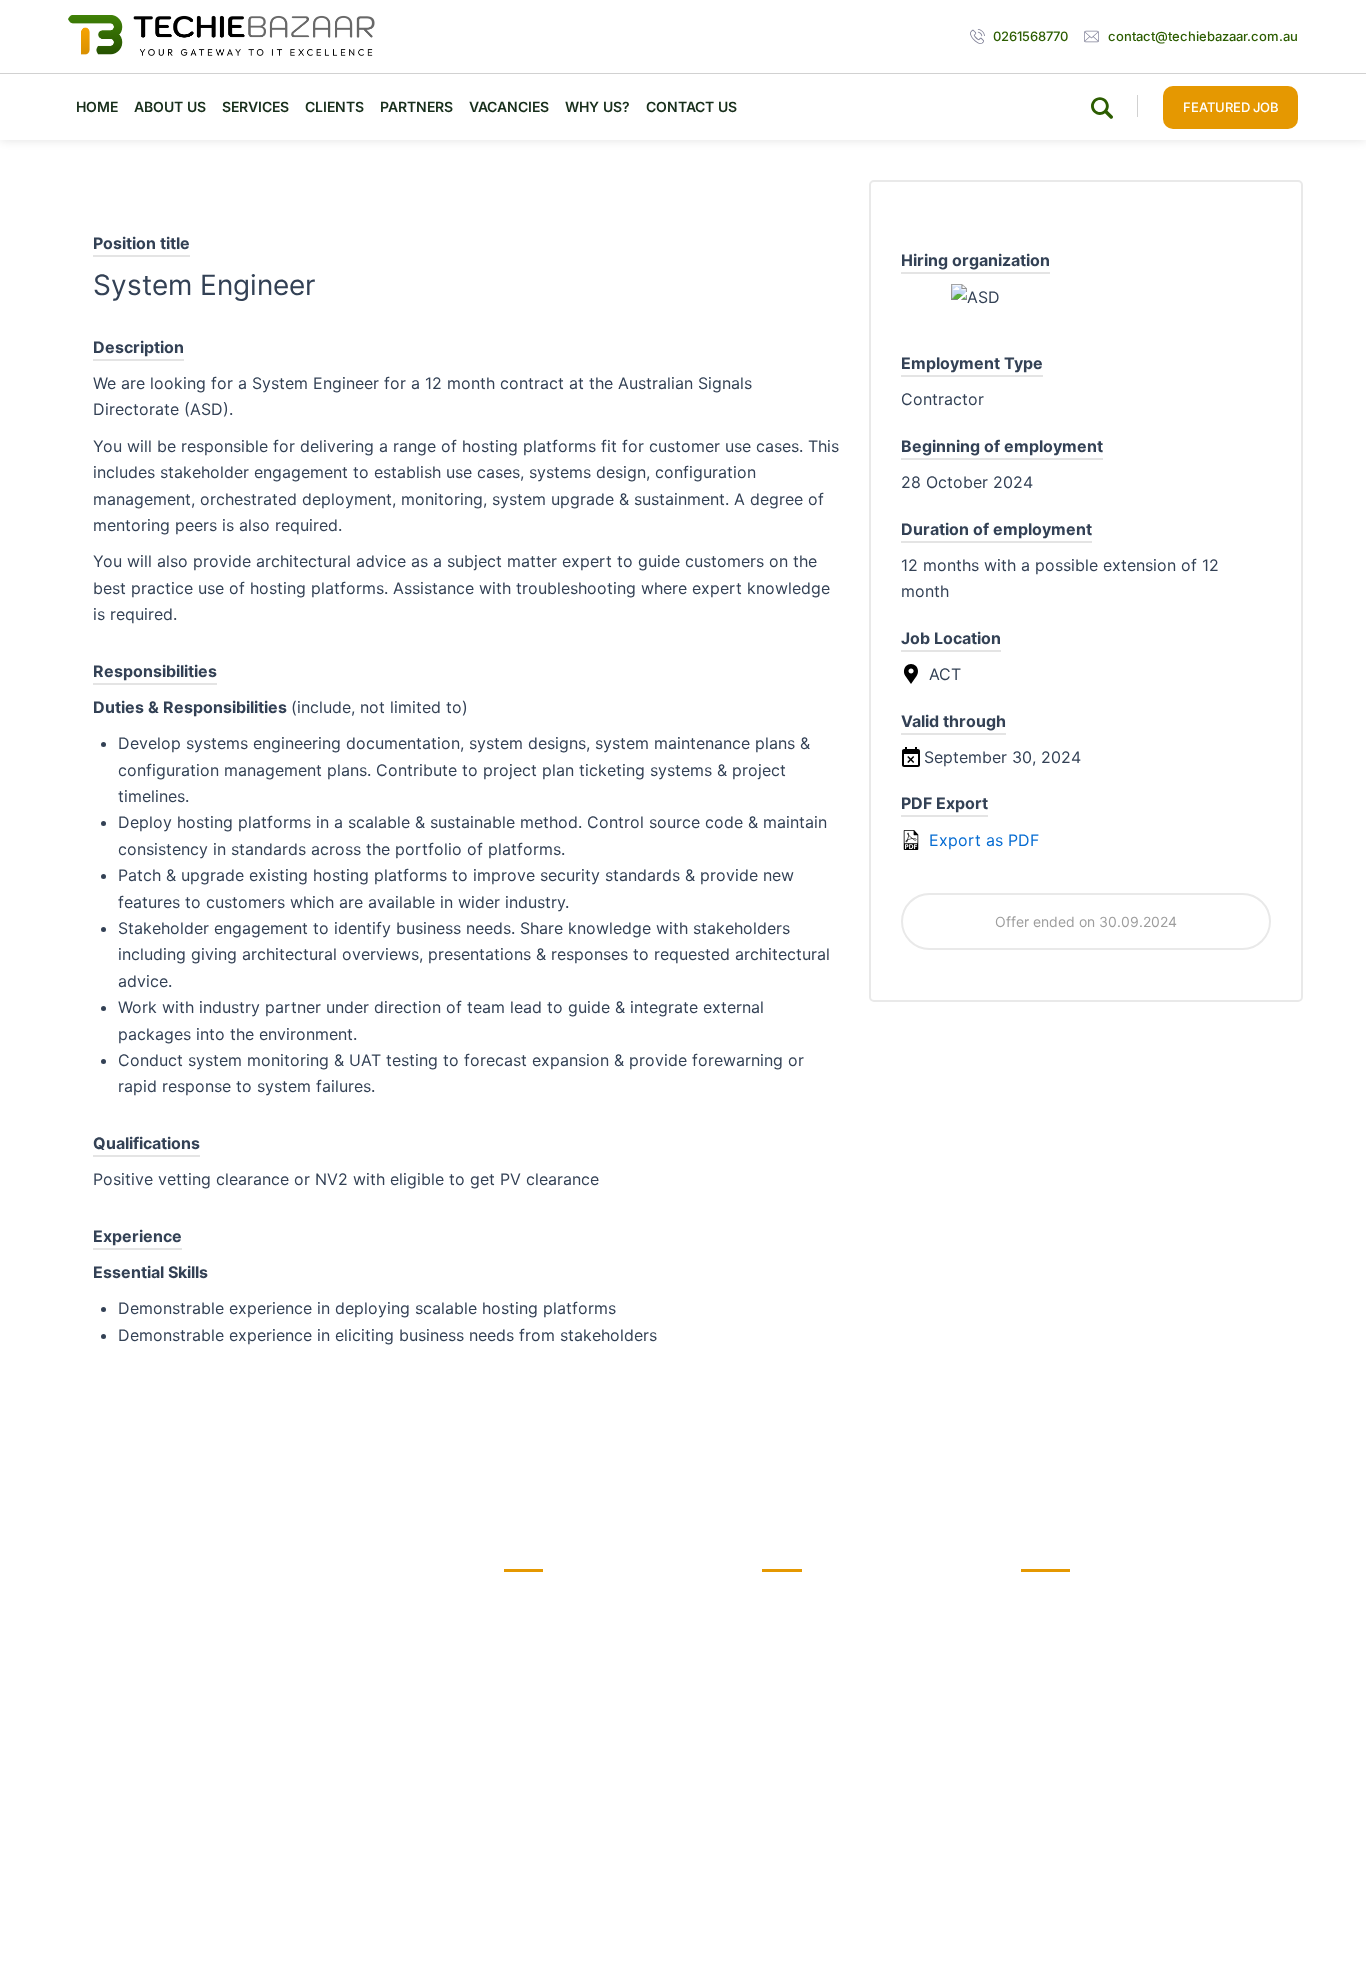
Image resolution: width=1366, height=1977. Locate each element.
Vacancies (509, 106)
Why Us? (597, 106)
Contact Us (691, 106)
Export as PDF (981, 840)
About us (170, 106)
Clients (334, 106)
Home (97, 106)
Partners (416, 106)
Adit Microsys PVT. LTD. (1218, 1925)
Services (255, 106)
